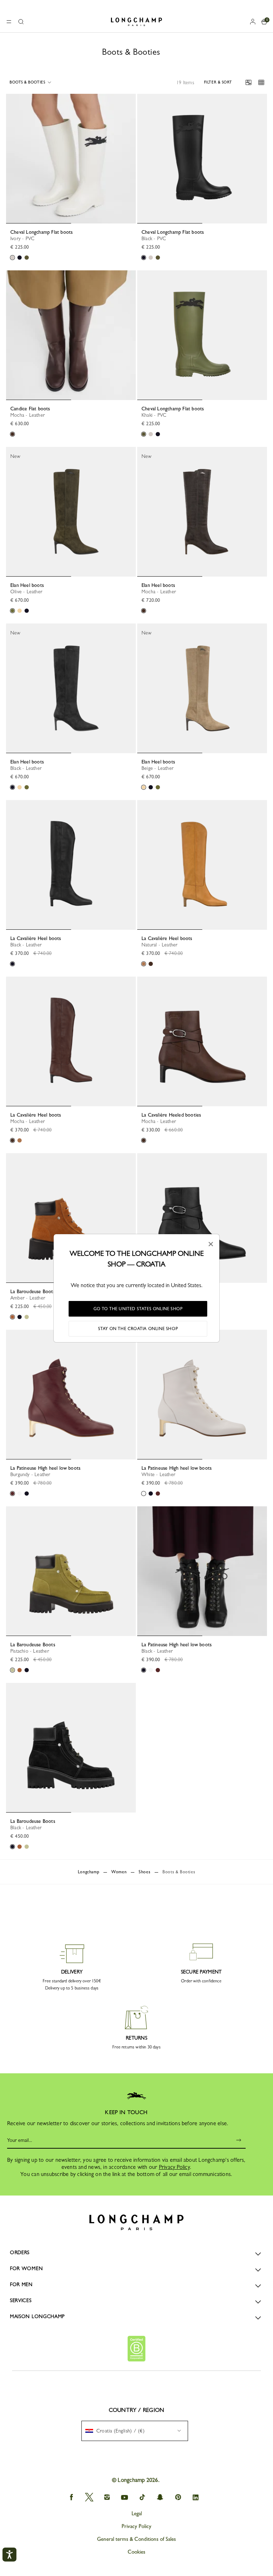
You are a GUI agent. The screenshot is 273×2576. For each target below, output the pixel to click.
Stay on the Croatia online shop (138, 1329)
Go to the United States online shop (138, 1309)
